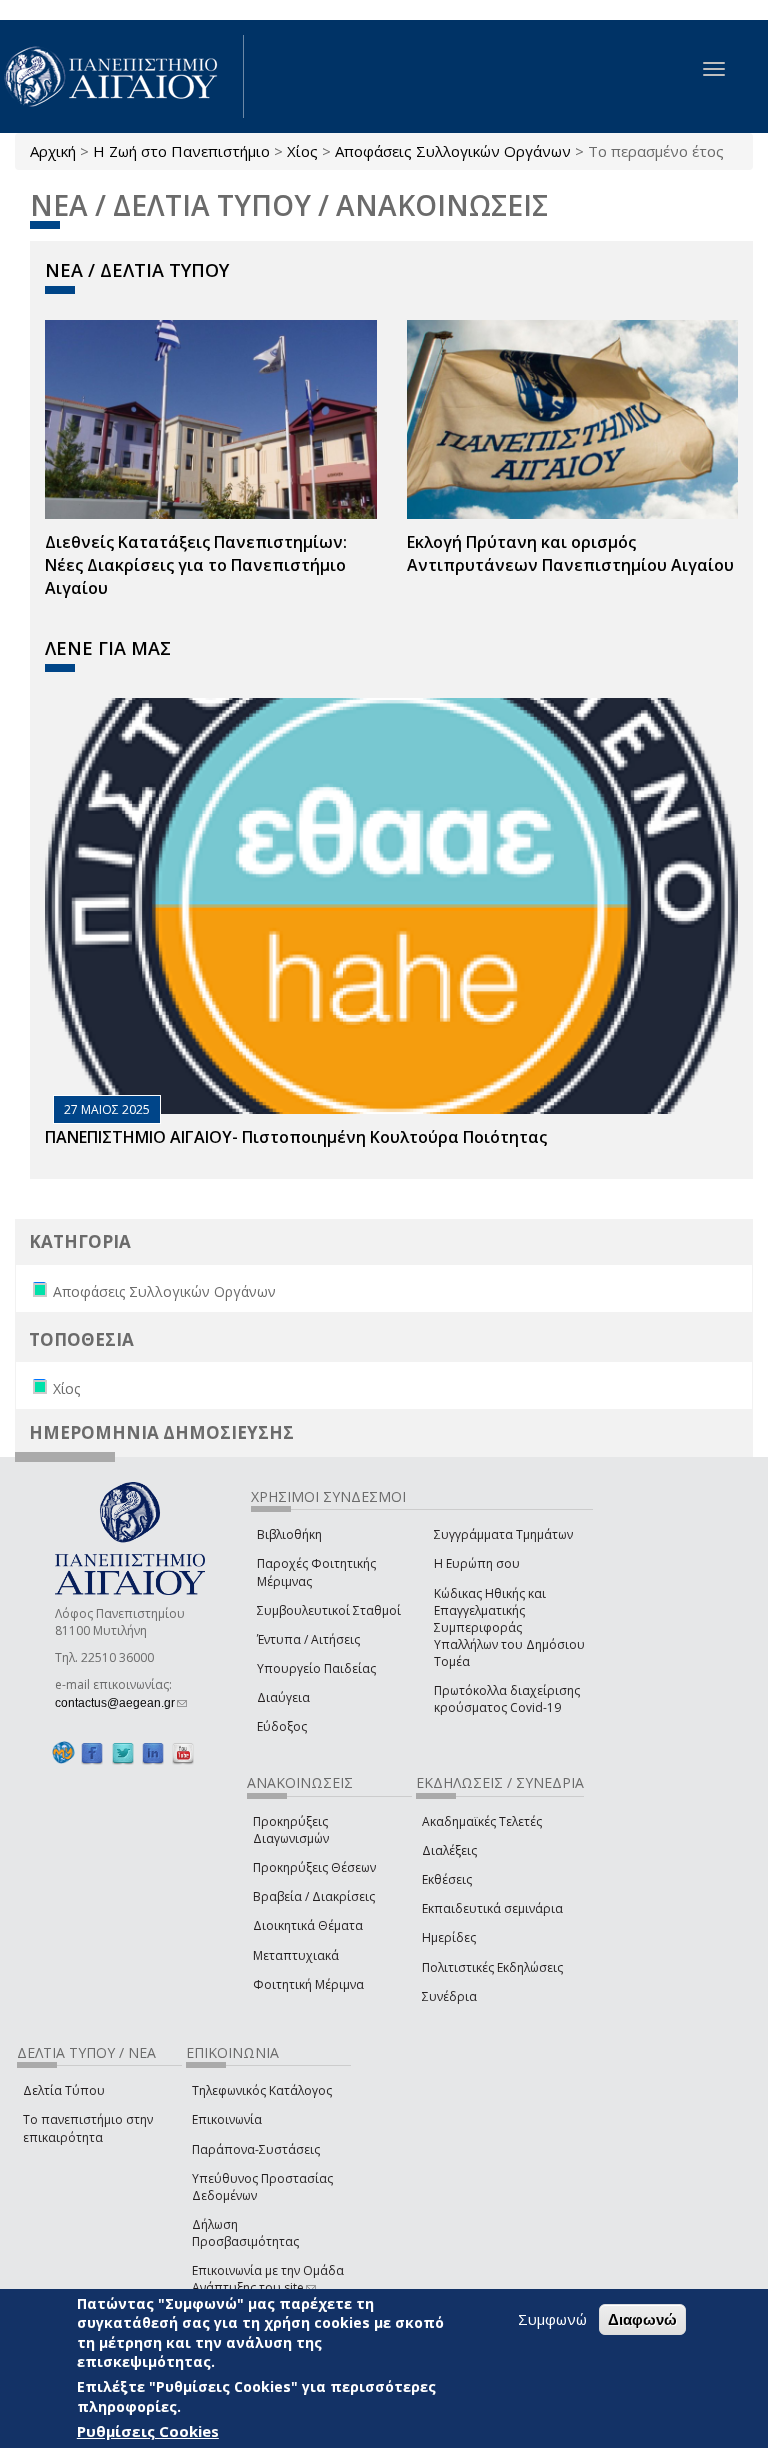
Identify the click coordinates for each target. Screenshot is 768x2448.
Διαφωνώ (642, 2319)
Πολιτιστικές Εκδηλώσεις (492, 1967)
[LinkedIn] (153, 1752)
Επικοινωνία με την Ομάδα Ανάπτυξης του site (268, 2279)
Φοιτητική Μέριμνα (308, 1984)
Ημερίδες (449, 1937)
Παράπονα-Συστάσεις (256, 2149)
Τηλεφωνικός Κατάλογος (262, 2090)
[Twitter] (123, 1752)
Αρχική (53, 151)
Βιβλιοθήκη (289, 1534)
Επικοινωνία (227, 2119)
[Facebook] (92, 1752)
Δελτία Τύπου (64, 2090)
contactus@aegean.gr (121, 1703)
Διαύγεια (283, 1697)
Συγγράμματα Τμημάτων (503, 1534)
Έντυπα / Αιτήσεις (308, 1639)
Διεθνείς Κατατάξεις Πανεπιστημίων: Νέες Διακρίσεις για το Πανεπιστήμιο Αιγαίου (196, 565)
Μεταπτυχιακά (296, 1955)
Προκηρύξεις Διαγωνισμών (291, 1830)
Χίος (302, 151)
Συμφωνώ (552, 2319)
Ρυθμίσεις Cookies (148, 2431)
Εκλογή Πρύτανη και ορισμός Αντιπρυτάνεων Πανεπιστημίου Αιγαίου (570, 553)
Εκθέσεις (447, 1879)
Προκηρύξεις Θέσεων (314, 1867)
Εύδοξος (282, 1726)
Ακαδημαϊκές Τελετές (482, 1821)
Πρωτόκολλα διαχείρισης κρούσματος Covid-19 (507, 1699)
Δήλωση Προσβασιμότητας (245, 2233)
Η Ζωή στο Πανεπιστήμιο (181, 151)
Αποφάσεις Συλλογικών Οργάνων (453, 151)
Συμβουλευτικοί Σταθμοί (329, 1610)
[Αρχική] (122, 76)
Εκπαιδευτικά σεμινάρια (492, 1908)
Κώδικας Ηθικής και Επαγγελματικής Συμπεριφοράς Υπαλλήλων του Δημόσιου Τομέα (509, 1628)
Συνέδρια (449, 1996)
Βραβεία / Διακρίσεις (314, 1896)
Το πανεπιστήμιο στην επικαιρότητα (88, 2128)
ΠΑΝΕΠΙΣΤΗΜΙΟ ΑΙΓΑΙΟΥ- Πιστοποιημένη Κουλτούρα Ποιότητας (296, 1137)
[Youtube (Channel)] (183, 1752)
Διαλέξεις (449, 1850)
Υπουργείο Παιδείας (316, 1668)
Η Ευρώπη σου (477, 1563)
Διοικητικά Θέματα (308, 1925)
